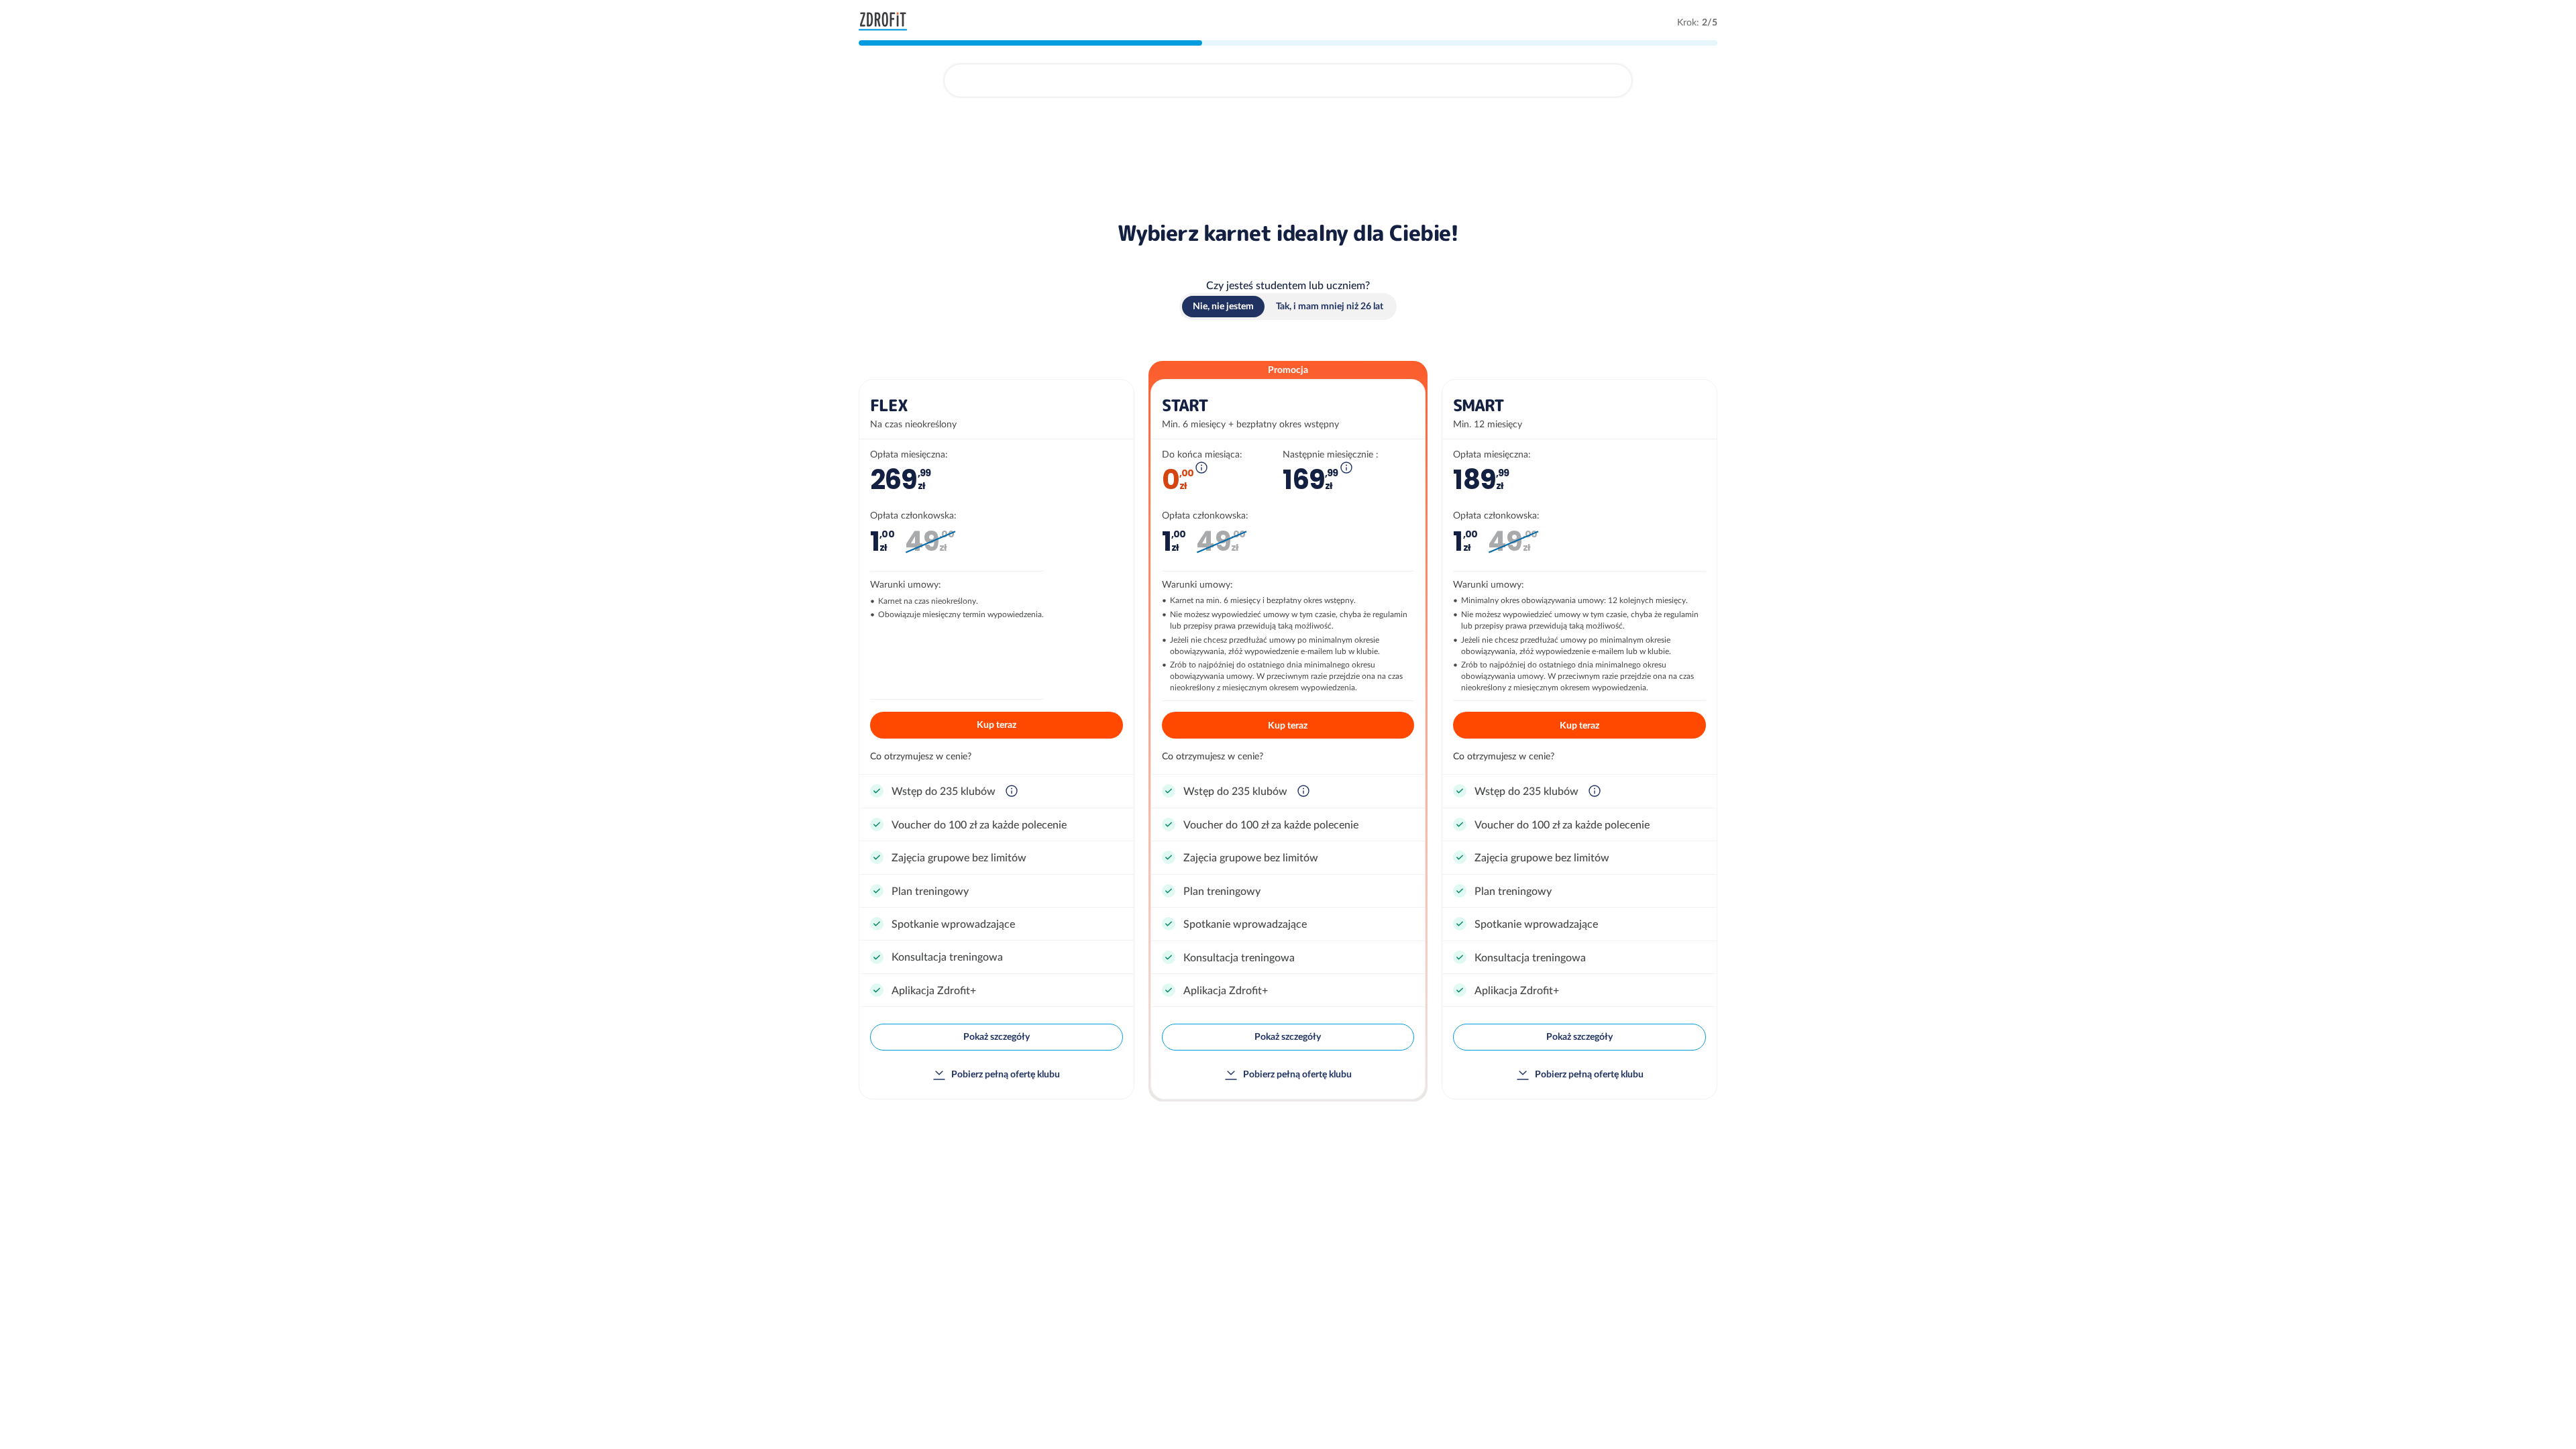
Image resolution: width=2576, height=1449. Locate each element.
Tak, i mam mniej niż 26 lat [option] (1330, 306)
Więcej (1201, 468)
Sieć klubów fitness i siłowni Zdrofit (886, 21)
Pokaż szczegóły (997, 1036)
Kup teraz (997, 724)
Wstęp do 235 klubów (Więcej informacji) (1012, 791)
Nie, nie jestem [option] (1223, 306)
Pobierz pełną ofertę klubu (1006, 1074)
